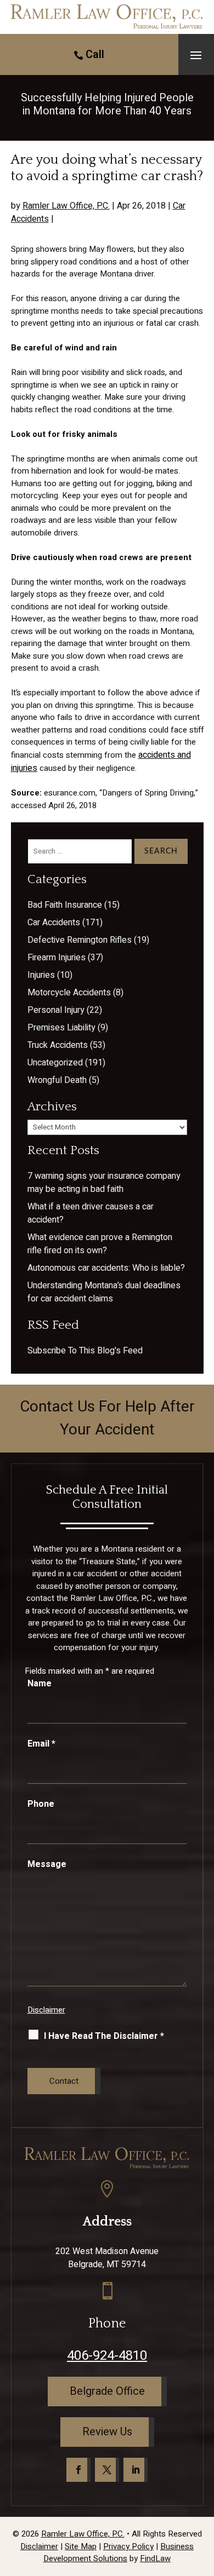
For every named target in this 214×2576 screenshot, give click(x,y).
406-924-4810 (107, 2356)
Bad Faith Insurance (65, 905)
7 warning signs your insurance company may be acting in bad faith (104, 1183)
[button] (196, 55)
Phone (41, 1804)
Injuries (41, 975)
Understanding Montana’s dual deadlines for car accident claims (104, 1292)
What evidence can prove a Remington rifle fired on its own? (100, 1244)
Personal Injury (56, 1010)
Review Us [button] (107, 2432)
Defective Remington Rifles (80, 940)
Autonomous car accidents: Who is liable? (106, 1268)
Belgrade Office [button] (107, 2391)
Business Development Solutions (119, 2553)
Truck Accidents (58, 1045)
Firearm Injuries (57, 958)
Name (40, 1684)
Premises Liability (61, 1028)
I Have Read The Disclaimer (104, 2036)
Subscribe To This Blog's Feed (85, 1351)
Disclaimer (46, 2010)
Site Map (81, 2546)
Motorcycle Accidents (69, 993)
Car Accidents (54, 923)
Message (47, 1864)
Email (41, 1744)
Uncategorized (55, 1063)
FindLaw (155, 2558)
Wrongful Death (57, 1080)
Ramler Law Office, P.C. (66, 206)
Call (95, 54)
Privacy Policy (128, 2546)
